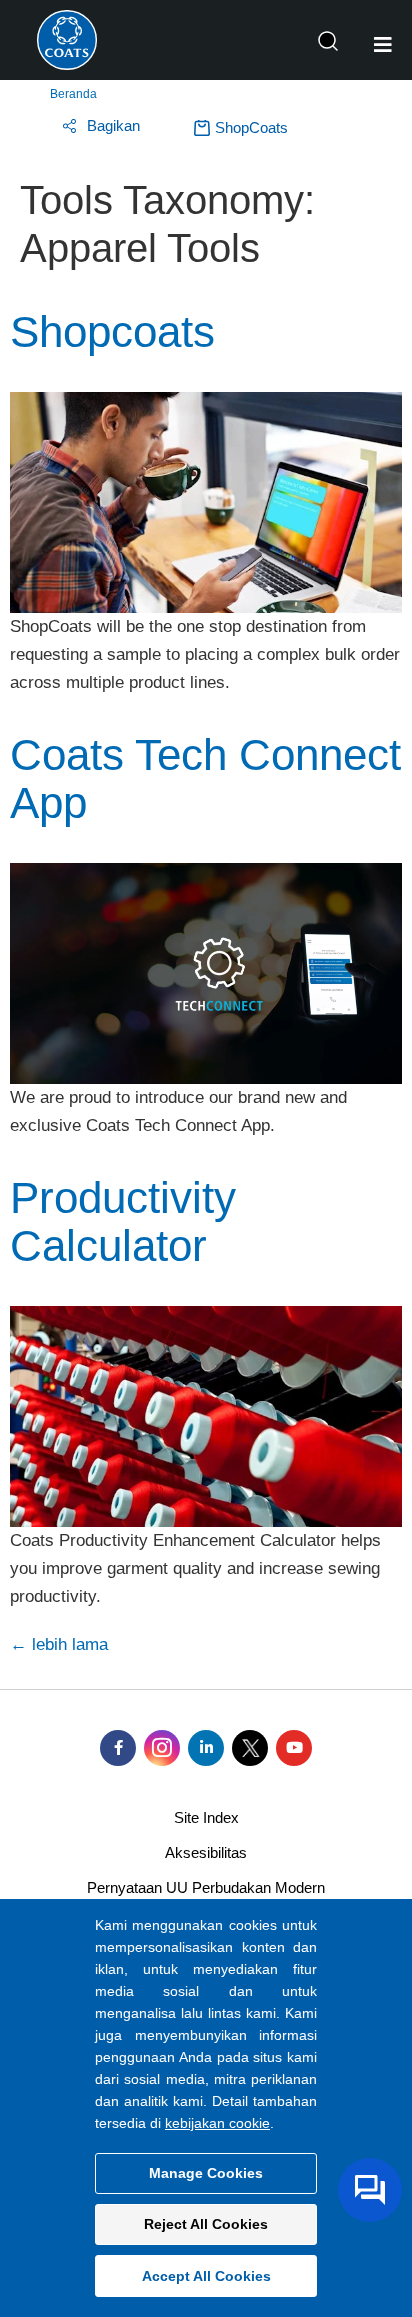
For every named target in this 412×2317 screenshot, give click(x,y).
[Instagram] (162, 1748)
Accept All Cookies (206, 2276)
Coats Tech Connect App (205, 778)
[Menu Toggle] (383, 45)
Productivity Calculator (123, 1221)
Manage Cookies (206, 2173)
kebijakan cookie (217, 2123)
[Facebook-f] (118, 1748)
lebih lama (59, 1644)
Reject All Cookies (206, 2224)
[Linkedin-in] (206, 1748)
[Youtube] (294, 1748)
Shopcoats (112, 331)
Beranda (73, 94)
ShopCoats (251, 127)
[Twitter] (250, 1748)
